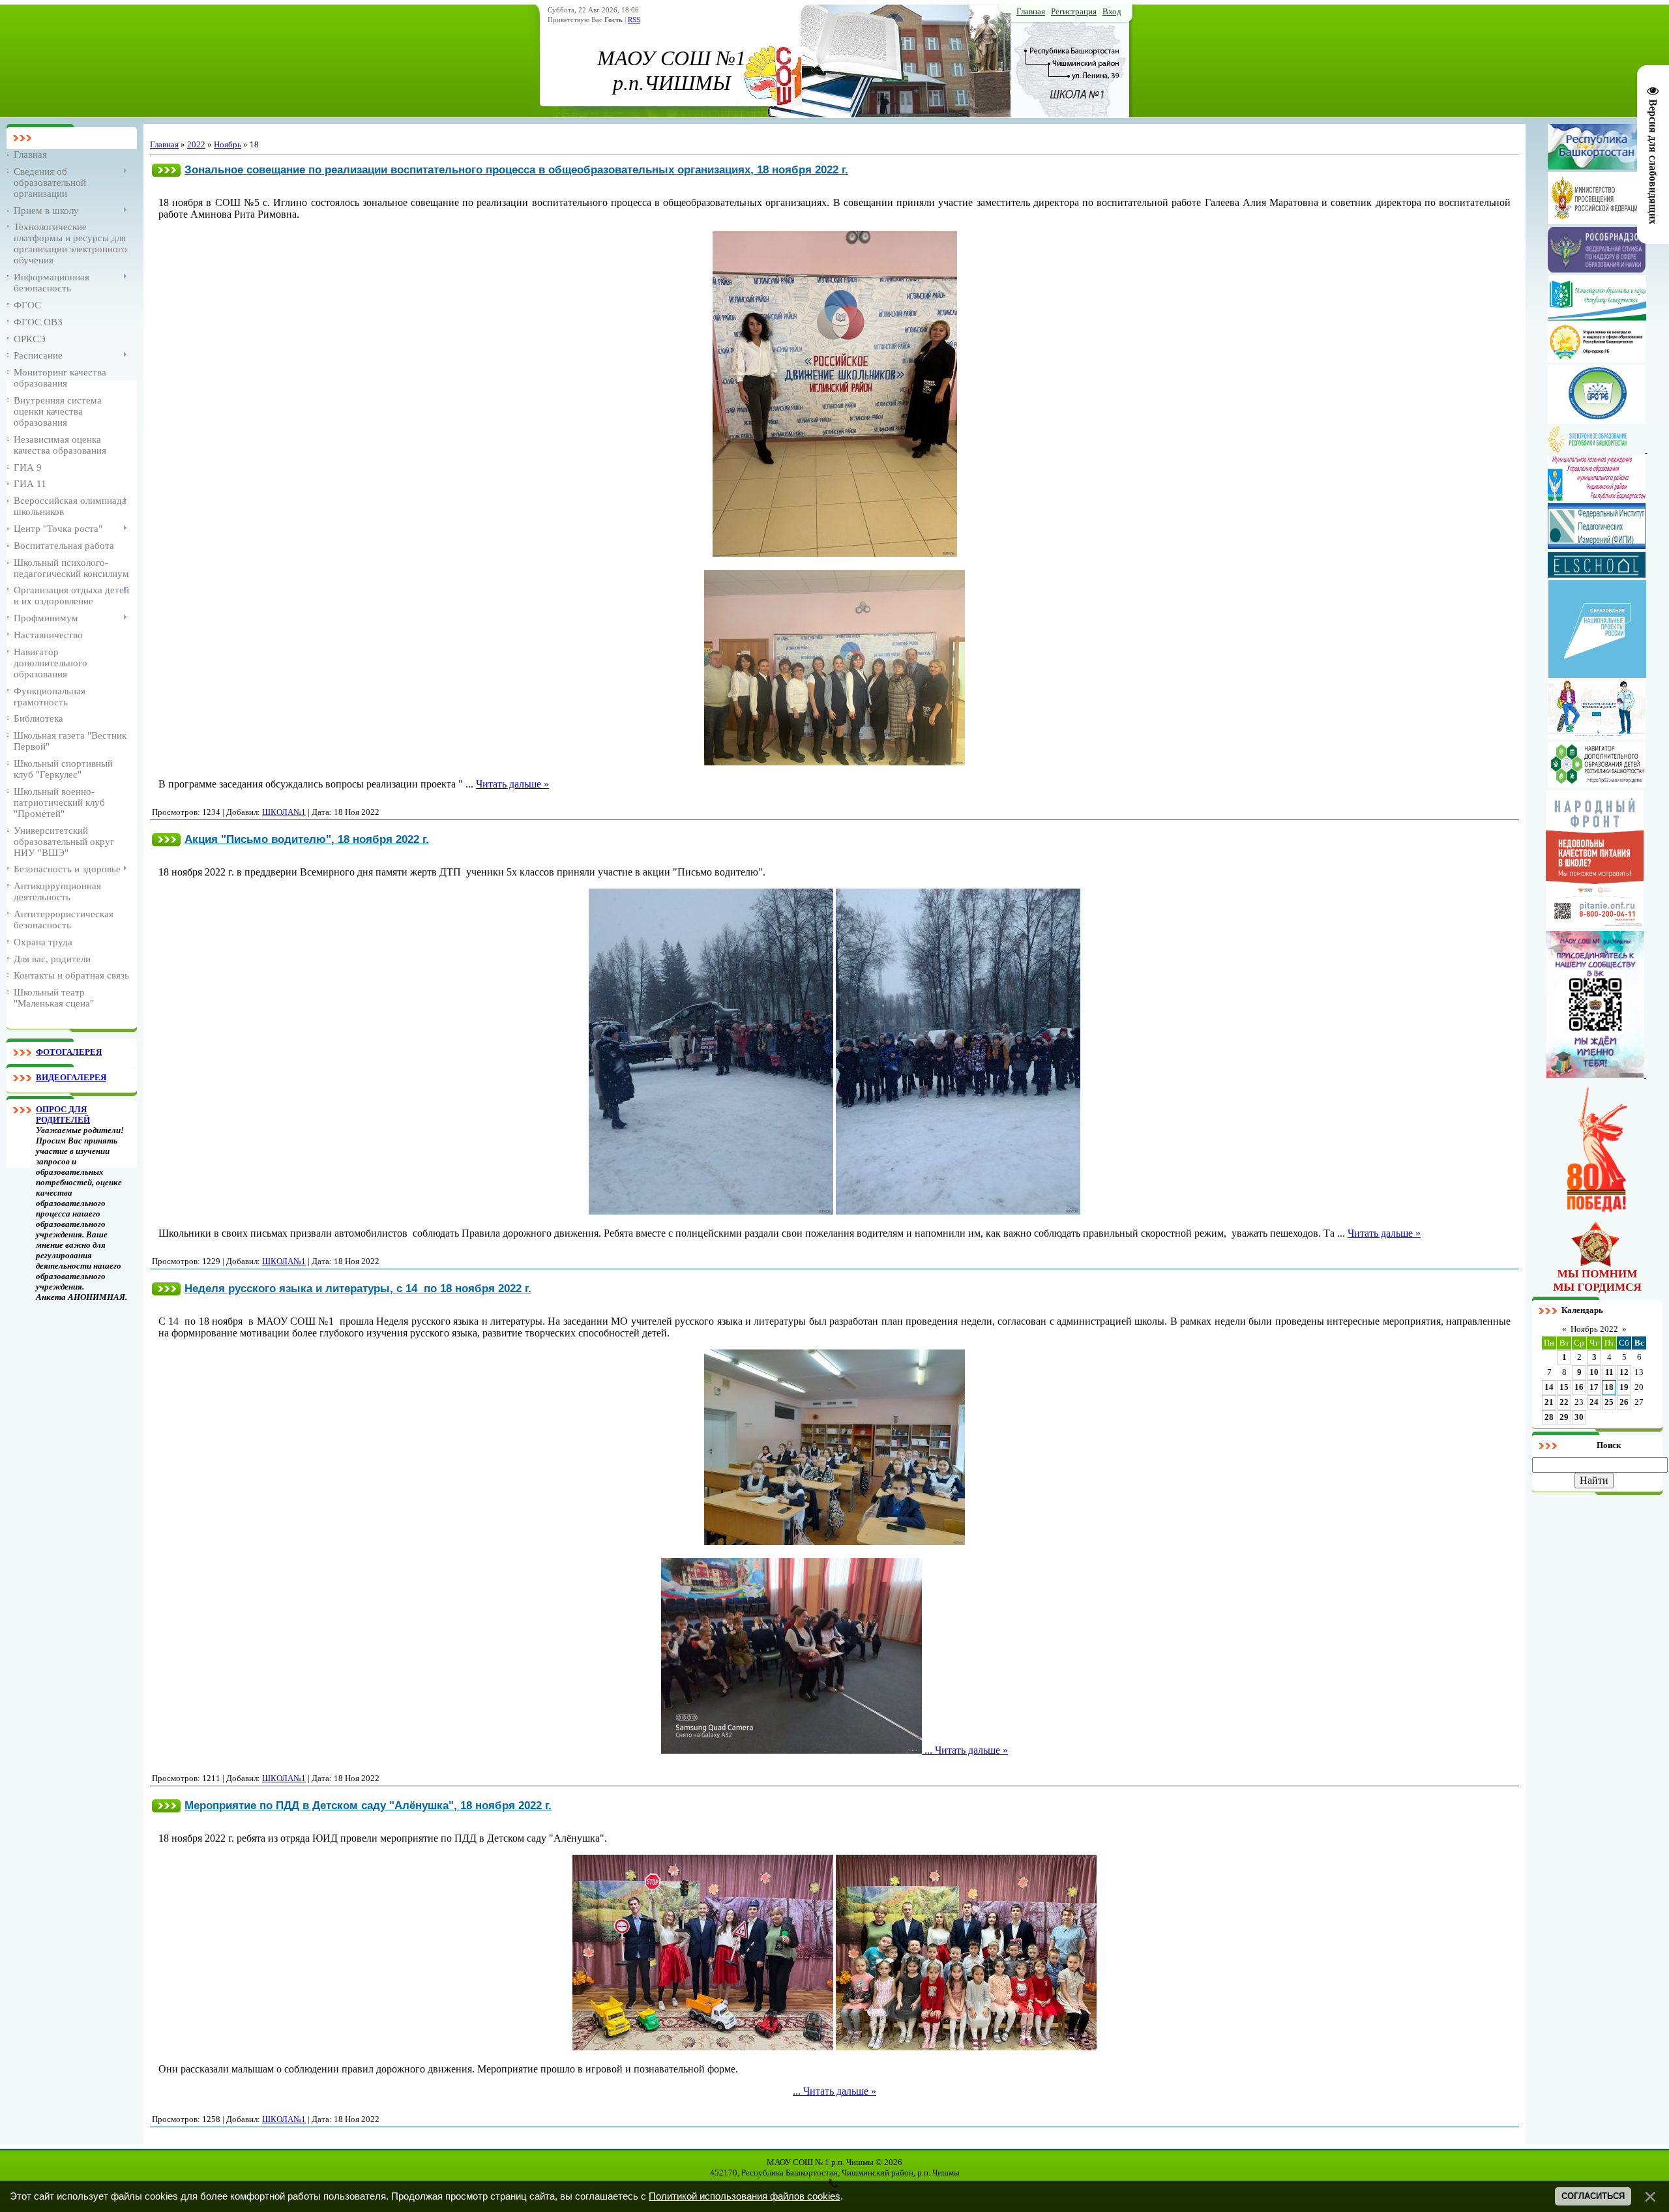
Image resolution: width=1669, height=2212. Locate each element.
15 (1564, 1387)
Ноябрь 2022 (1594, 1329)
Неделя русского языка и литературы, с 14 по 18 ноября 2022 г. (358, 1288)
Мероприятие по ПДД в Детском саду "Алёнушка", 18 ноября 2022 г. (368, 1805)
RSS (634, 20)
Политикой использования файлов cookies (745, 2196)
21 (1549, 1402)
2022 (196, 144)
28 (1549, 1417)
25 (1609, 1402)
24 (1594, 1402)
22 (1564, 1402)
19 (1624, 1387)
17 (1594, 1387)
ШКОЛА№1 (284, 812)
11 (1609, 1372)
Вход (1112, 11)
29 (1564, 1417)
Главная (1031, 11)
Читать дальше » (512, 784)
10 (1594, 1372)
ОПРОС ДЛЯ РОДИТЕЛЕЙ (63, 1114)
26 (1624, 1402)
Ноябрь (228, 144)
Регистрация (1074, 11)
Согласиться (1593, 2196)
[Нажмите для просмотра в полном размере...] (835, 553)
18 (1609, 1387)
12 (1624, 1372)
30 (1579, 1417)
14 (1549, 1387)
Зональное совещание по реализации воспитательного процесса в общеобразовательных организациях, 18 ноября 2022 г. (516, 170)
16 (1579, 1387)
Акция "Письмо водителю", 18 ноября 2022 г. (307, 839)
